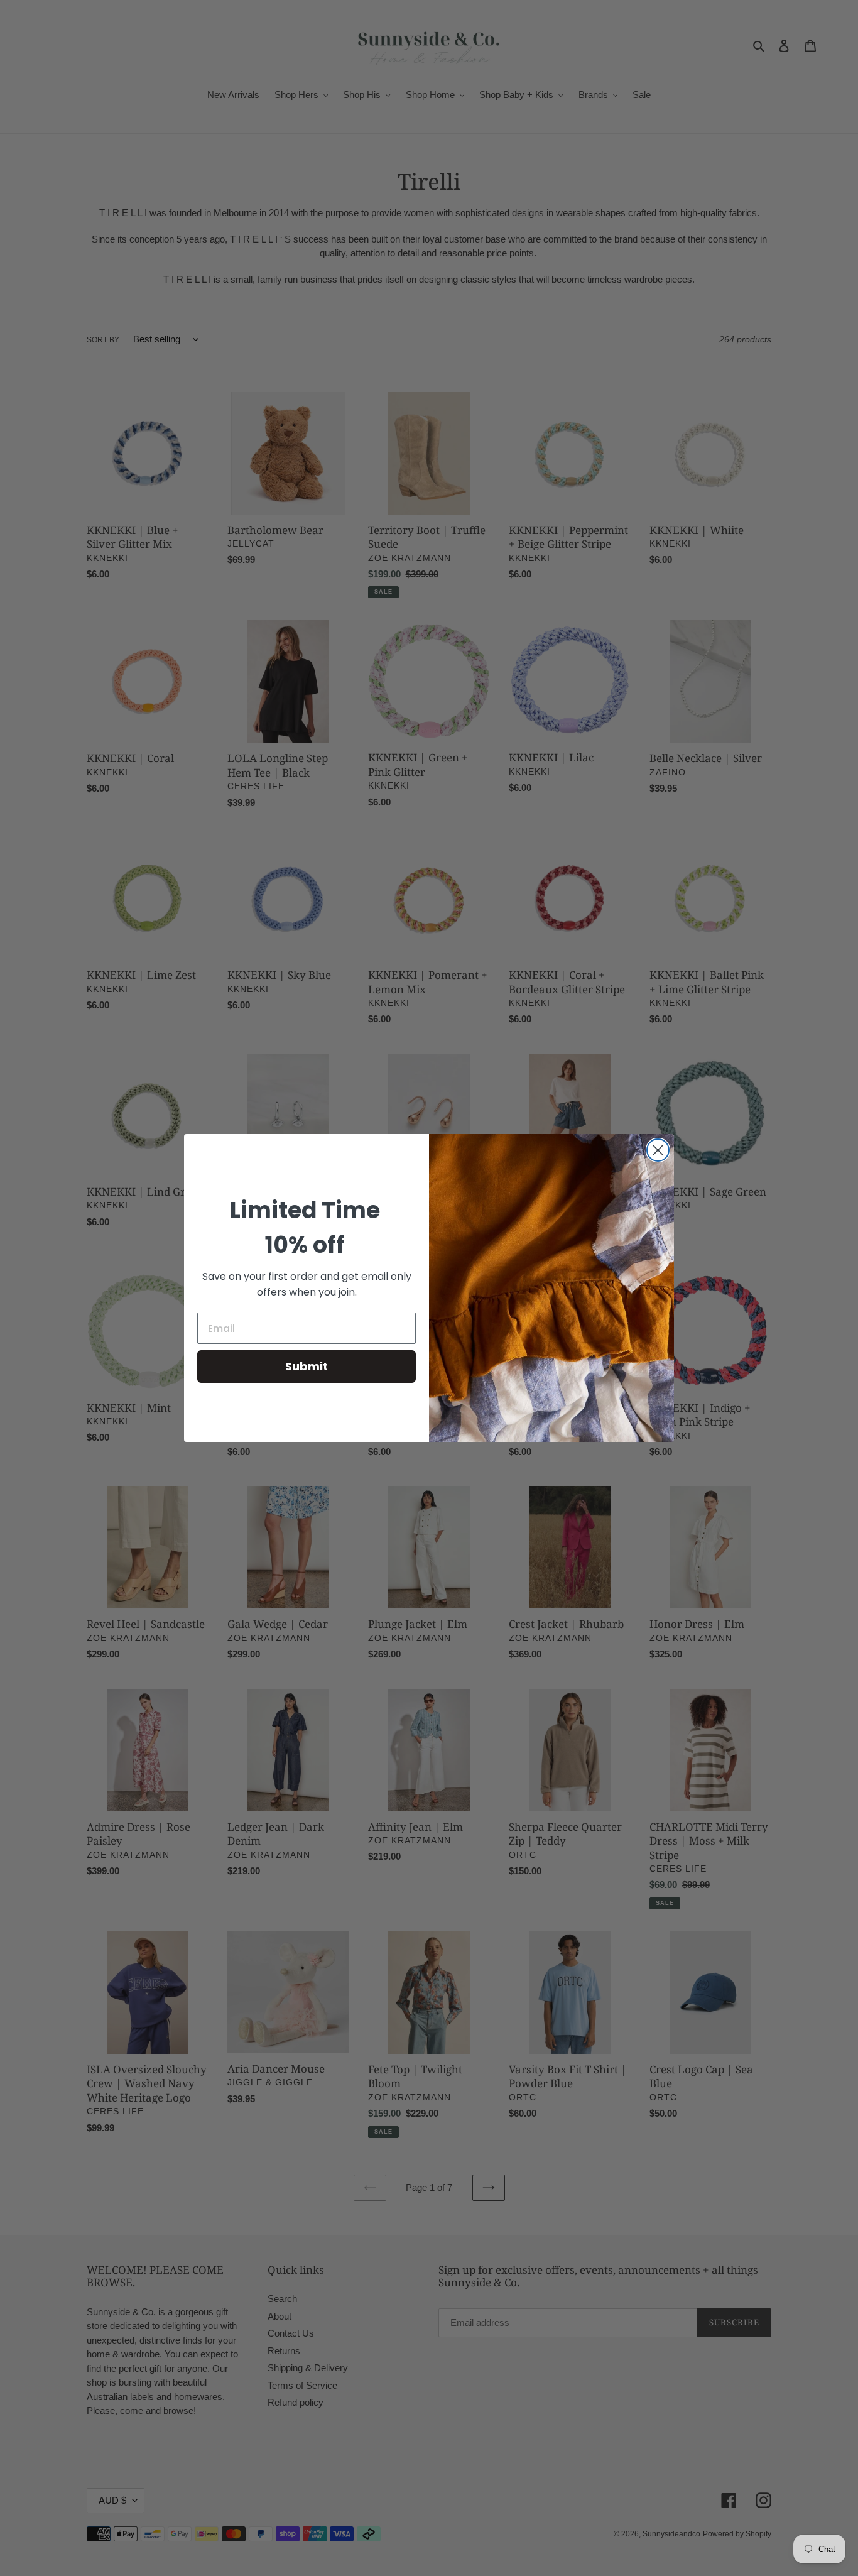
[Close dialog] (658, 1150)
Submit (307, 1366)
